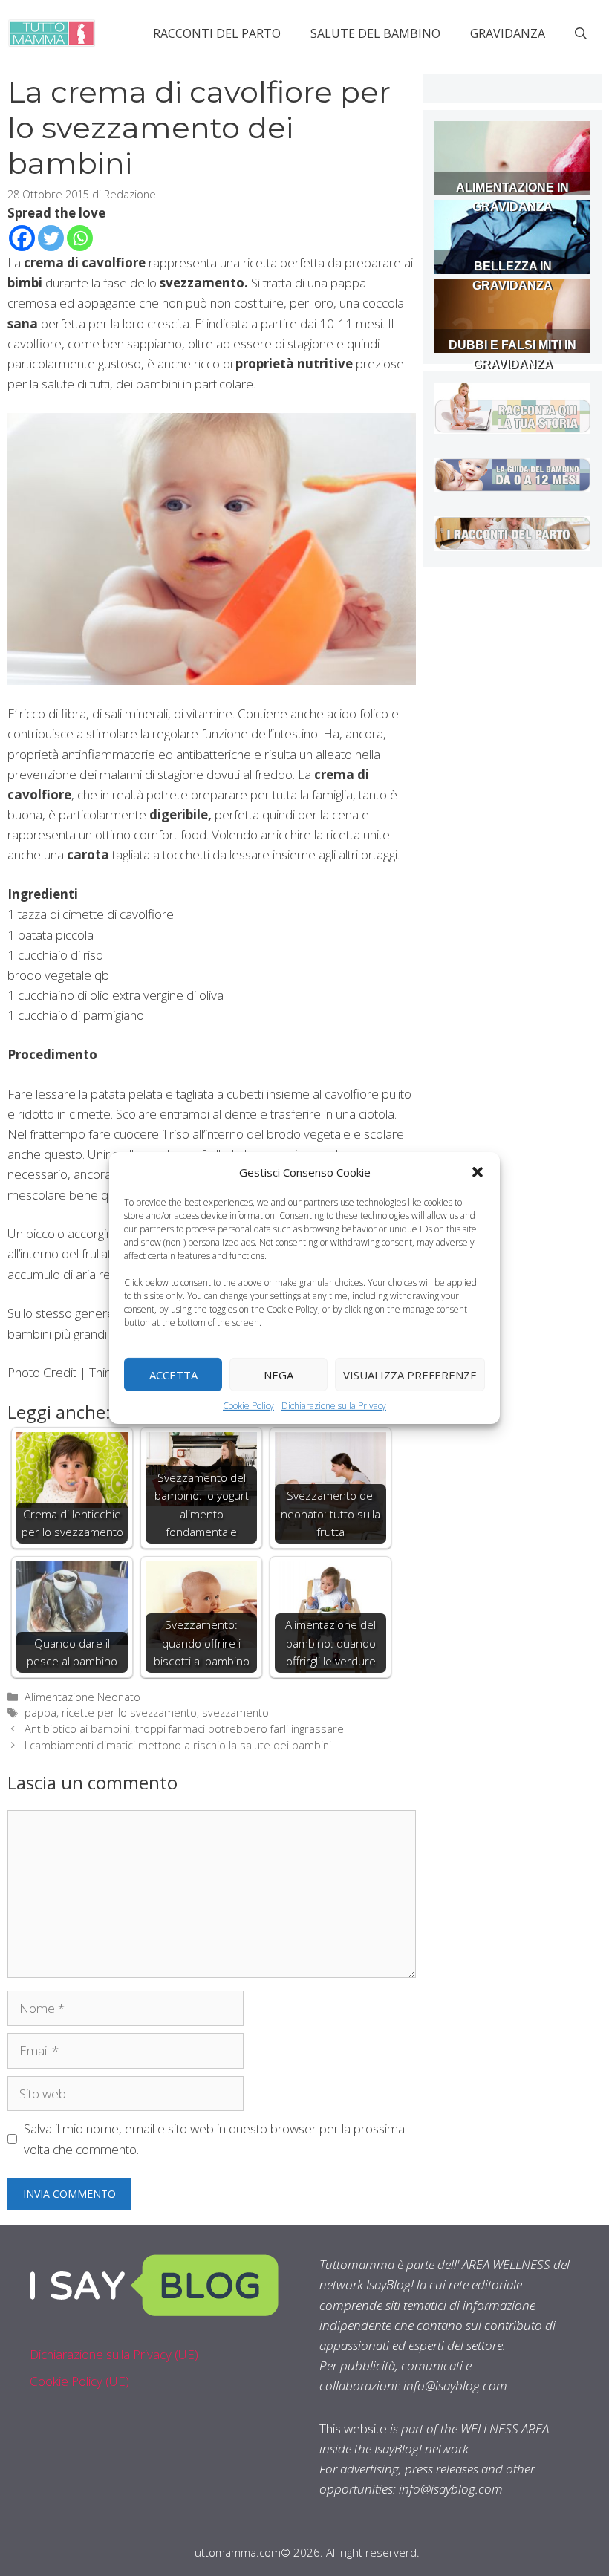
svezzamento (235, 1713)
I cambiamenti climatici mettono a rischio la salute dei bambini (178, 1745)
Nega (279, 1374)
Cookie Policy (248, 1406)
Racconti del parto (217, 33)
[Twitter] (51, 238)
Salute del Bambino (375, 33)
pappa (40, 1713)
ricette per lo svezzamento (129, 1713)
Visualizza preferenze (410, 1374)
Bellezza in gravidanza (512, 276)
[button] (478, 1172)
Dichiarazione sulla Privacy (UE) (114, 2354)
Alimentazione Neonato (82, 1697)
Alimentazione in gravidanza (512, 197)
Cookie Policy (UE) (79, 2381)
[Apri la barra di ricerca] (581, 33)
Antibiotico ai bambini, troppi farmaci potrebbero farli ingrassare (184, 1729)
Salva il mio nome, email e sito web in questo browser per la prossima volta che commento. (214, 2138)
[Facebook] (22, 238)
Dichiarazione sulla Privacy (334, 1406)
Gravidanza (508, 33)
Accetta (173, 1374)
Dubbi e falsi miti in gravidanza (512, 355)
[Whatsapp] (80, 238)
